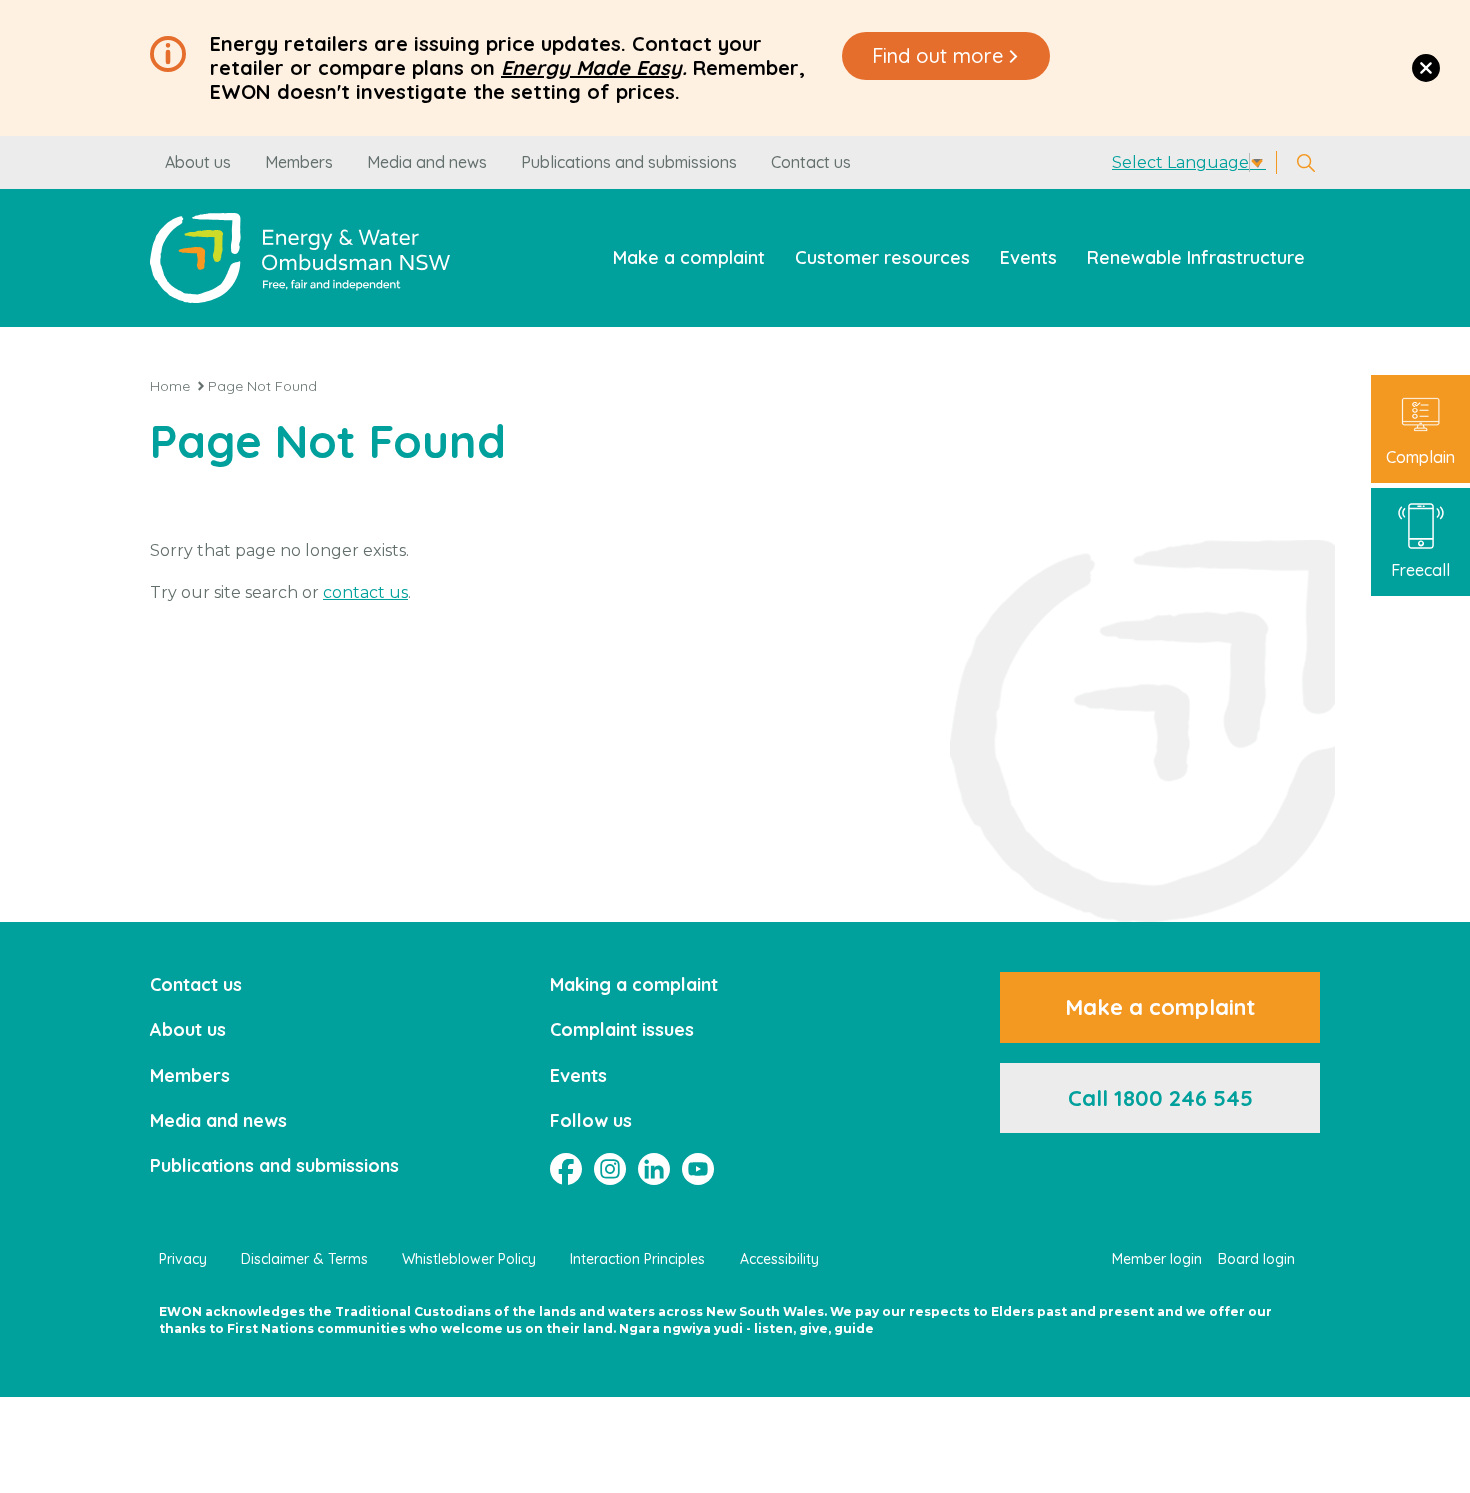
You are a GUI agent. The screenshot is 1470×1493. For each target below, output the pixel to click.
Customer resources (882, 257)
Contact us (811, 162)
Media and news (427, 162)
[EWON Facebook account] (566, 1169)
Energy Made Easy (591, 67)
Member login (1157, 1259)
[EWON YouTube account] (698, 1169)
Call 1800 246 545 (1160, 1098)
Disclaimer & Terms (304, 1259)
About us (198, 162)
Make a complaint (689, 257)
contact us (365, 592)
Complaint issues (622, 1029)
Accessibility (779, 1259)
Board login (1256, 1259)
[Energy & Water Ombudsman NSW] (300, 257)
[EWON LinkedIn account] (654, 1169)
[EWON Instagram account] (610, 1169)
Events (1028, 257)
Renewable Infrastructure (1196, 257)
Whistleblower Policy (469, 1259)
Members (299, 162)
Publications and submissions (629, 162)
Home (170, 386)
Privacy (183, 1259)
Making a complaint (634, 984)
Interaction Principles (637, 1259)
